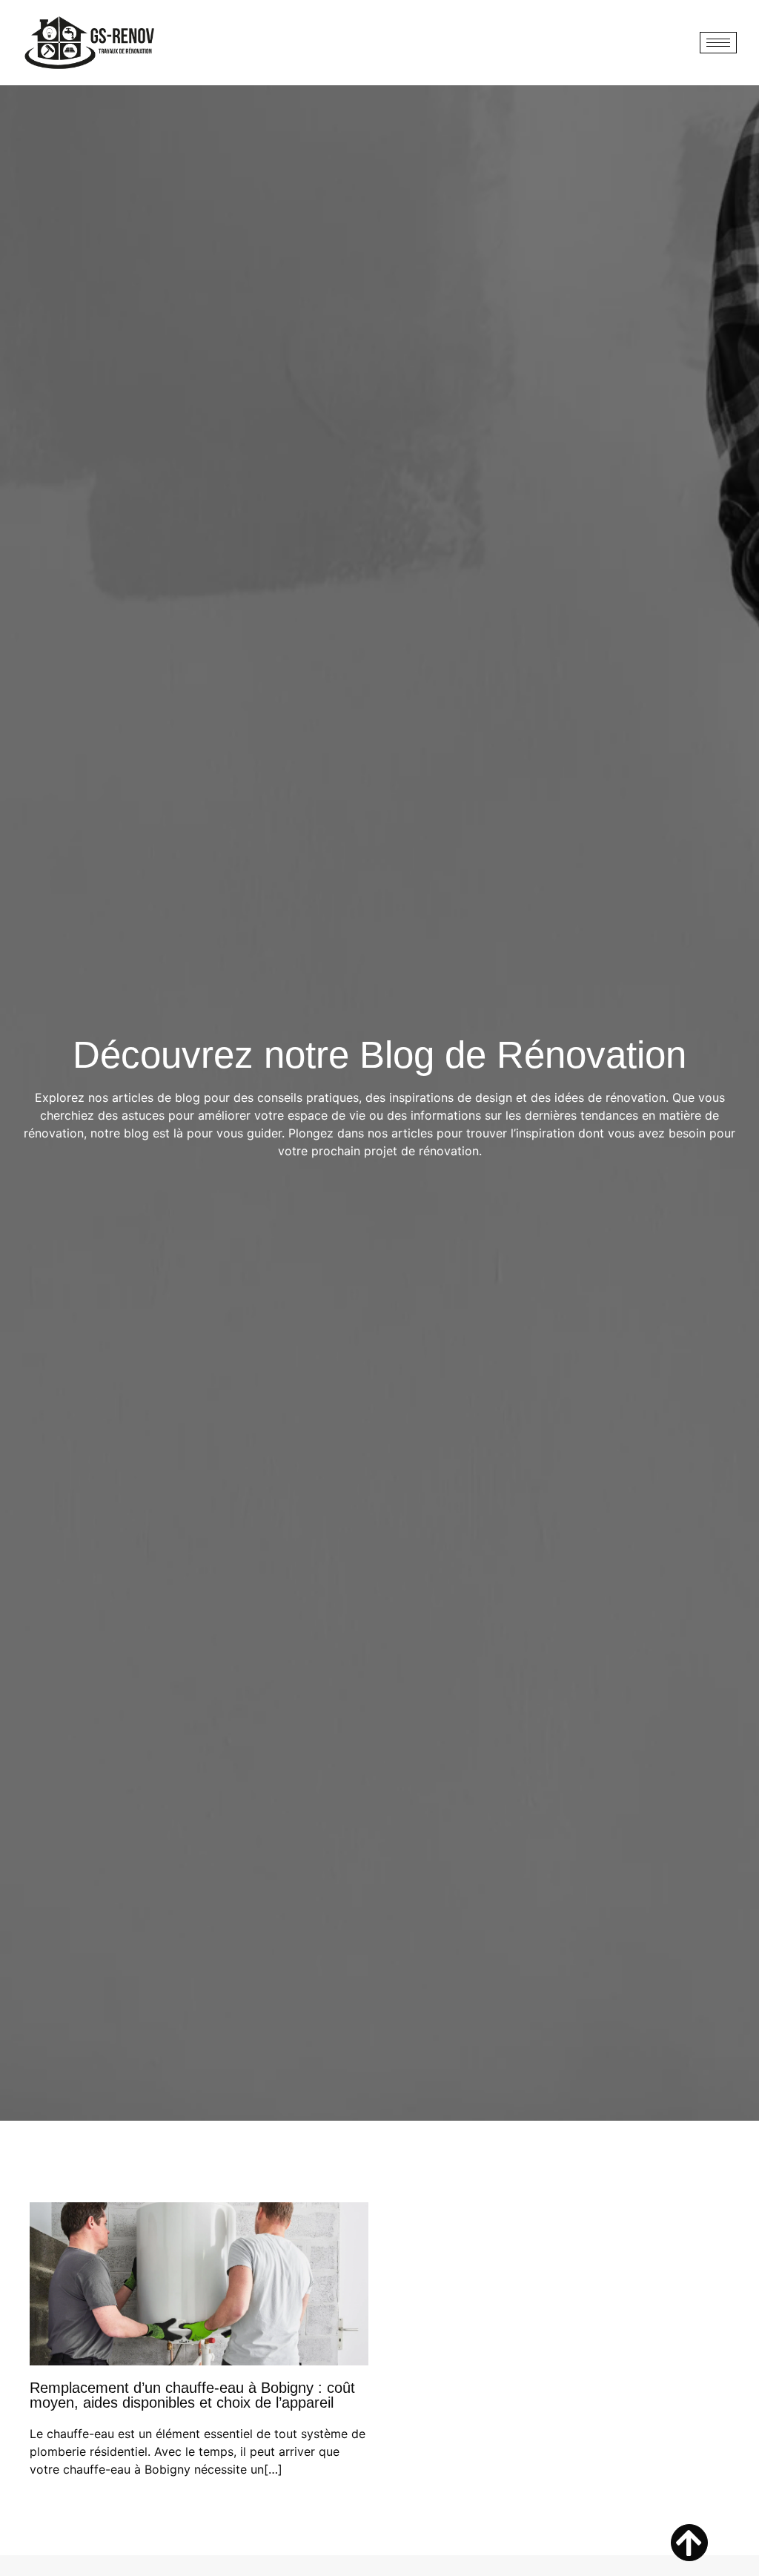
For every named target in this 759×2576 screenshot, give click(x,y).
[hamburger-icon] (718, 43)
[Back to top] (689, 2543)
